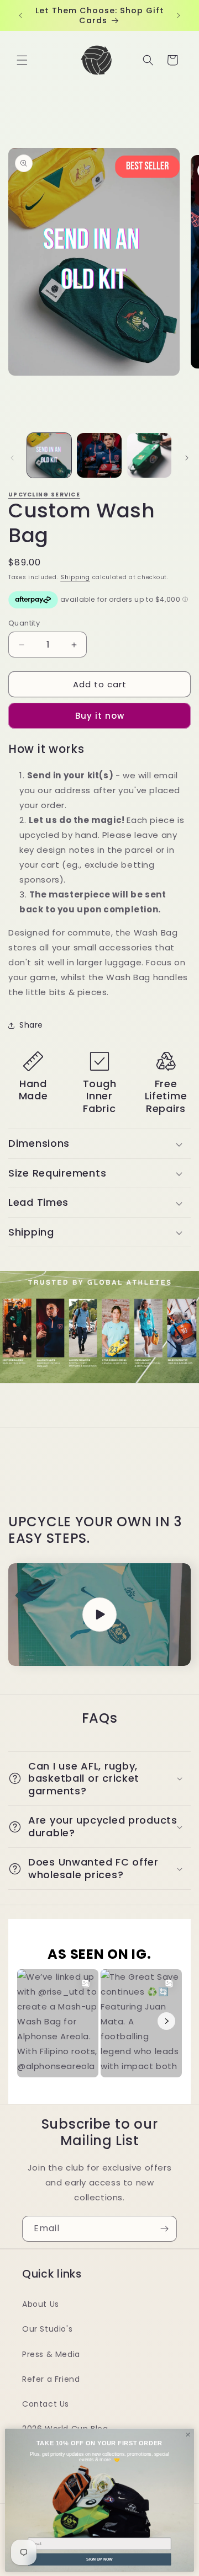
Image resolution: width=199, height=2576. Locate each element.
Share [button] (31, 1025)
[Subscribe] (164, 2229)
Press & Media (51, 2354)
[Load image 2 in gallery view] (99, 455)
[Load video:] (99, 1615)
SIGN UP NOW (99, 2559)
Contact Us (46, 2404)
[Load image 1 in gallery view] (49, 455)
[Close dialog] (188, 2434)
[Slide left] (12, 458)
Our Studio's (47, 2329)
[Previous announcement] (20, 15)
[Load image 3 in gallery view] (149, 455)
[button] (22, 60)
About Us (41, 2304)
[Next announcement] (179, 15)
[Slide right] (187, 458)
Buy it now (100, 716)
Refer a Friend (51, 2379)
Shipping (75, 577)
